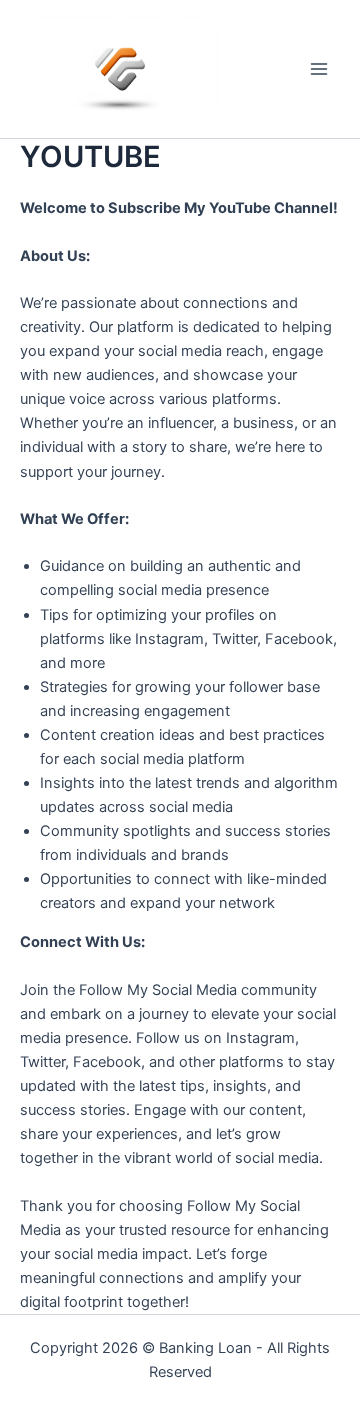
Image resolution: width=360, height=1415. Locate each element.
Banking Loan (205, 1348)
